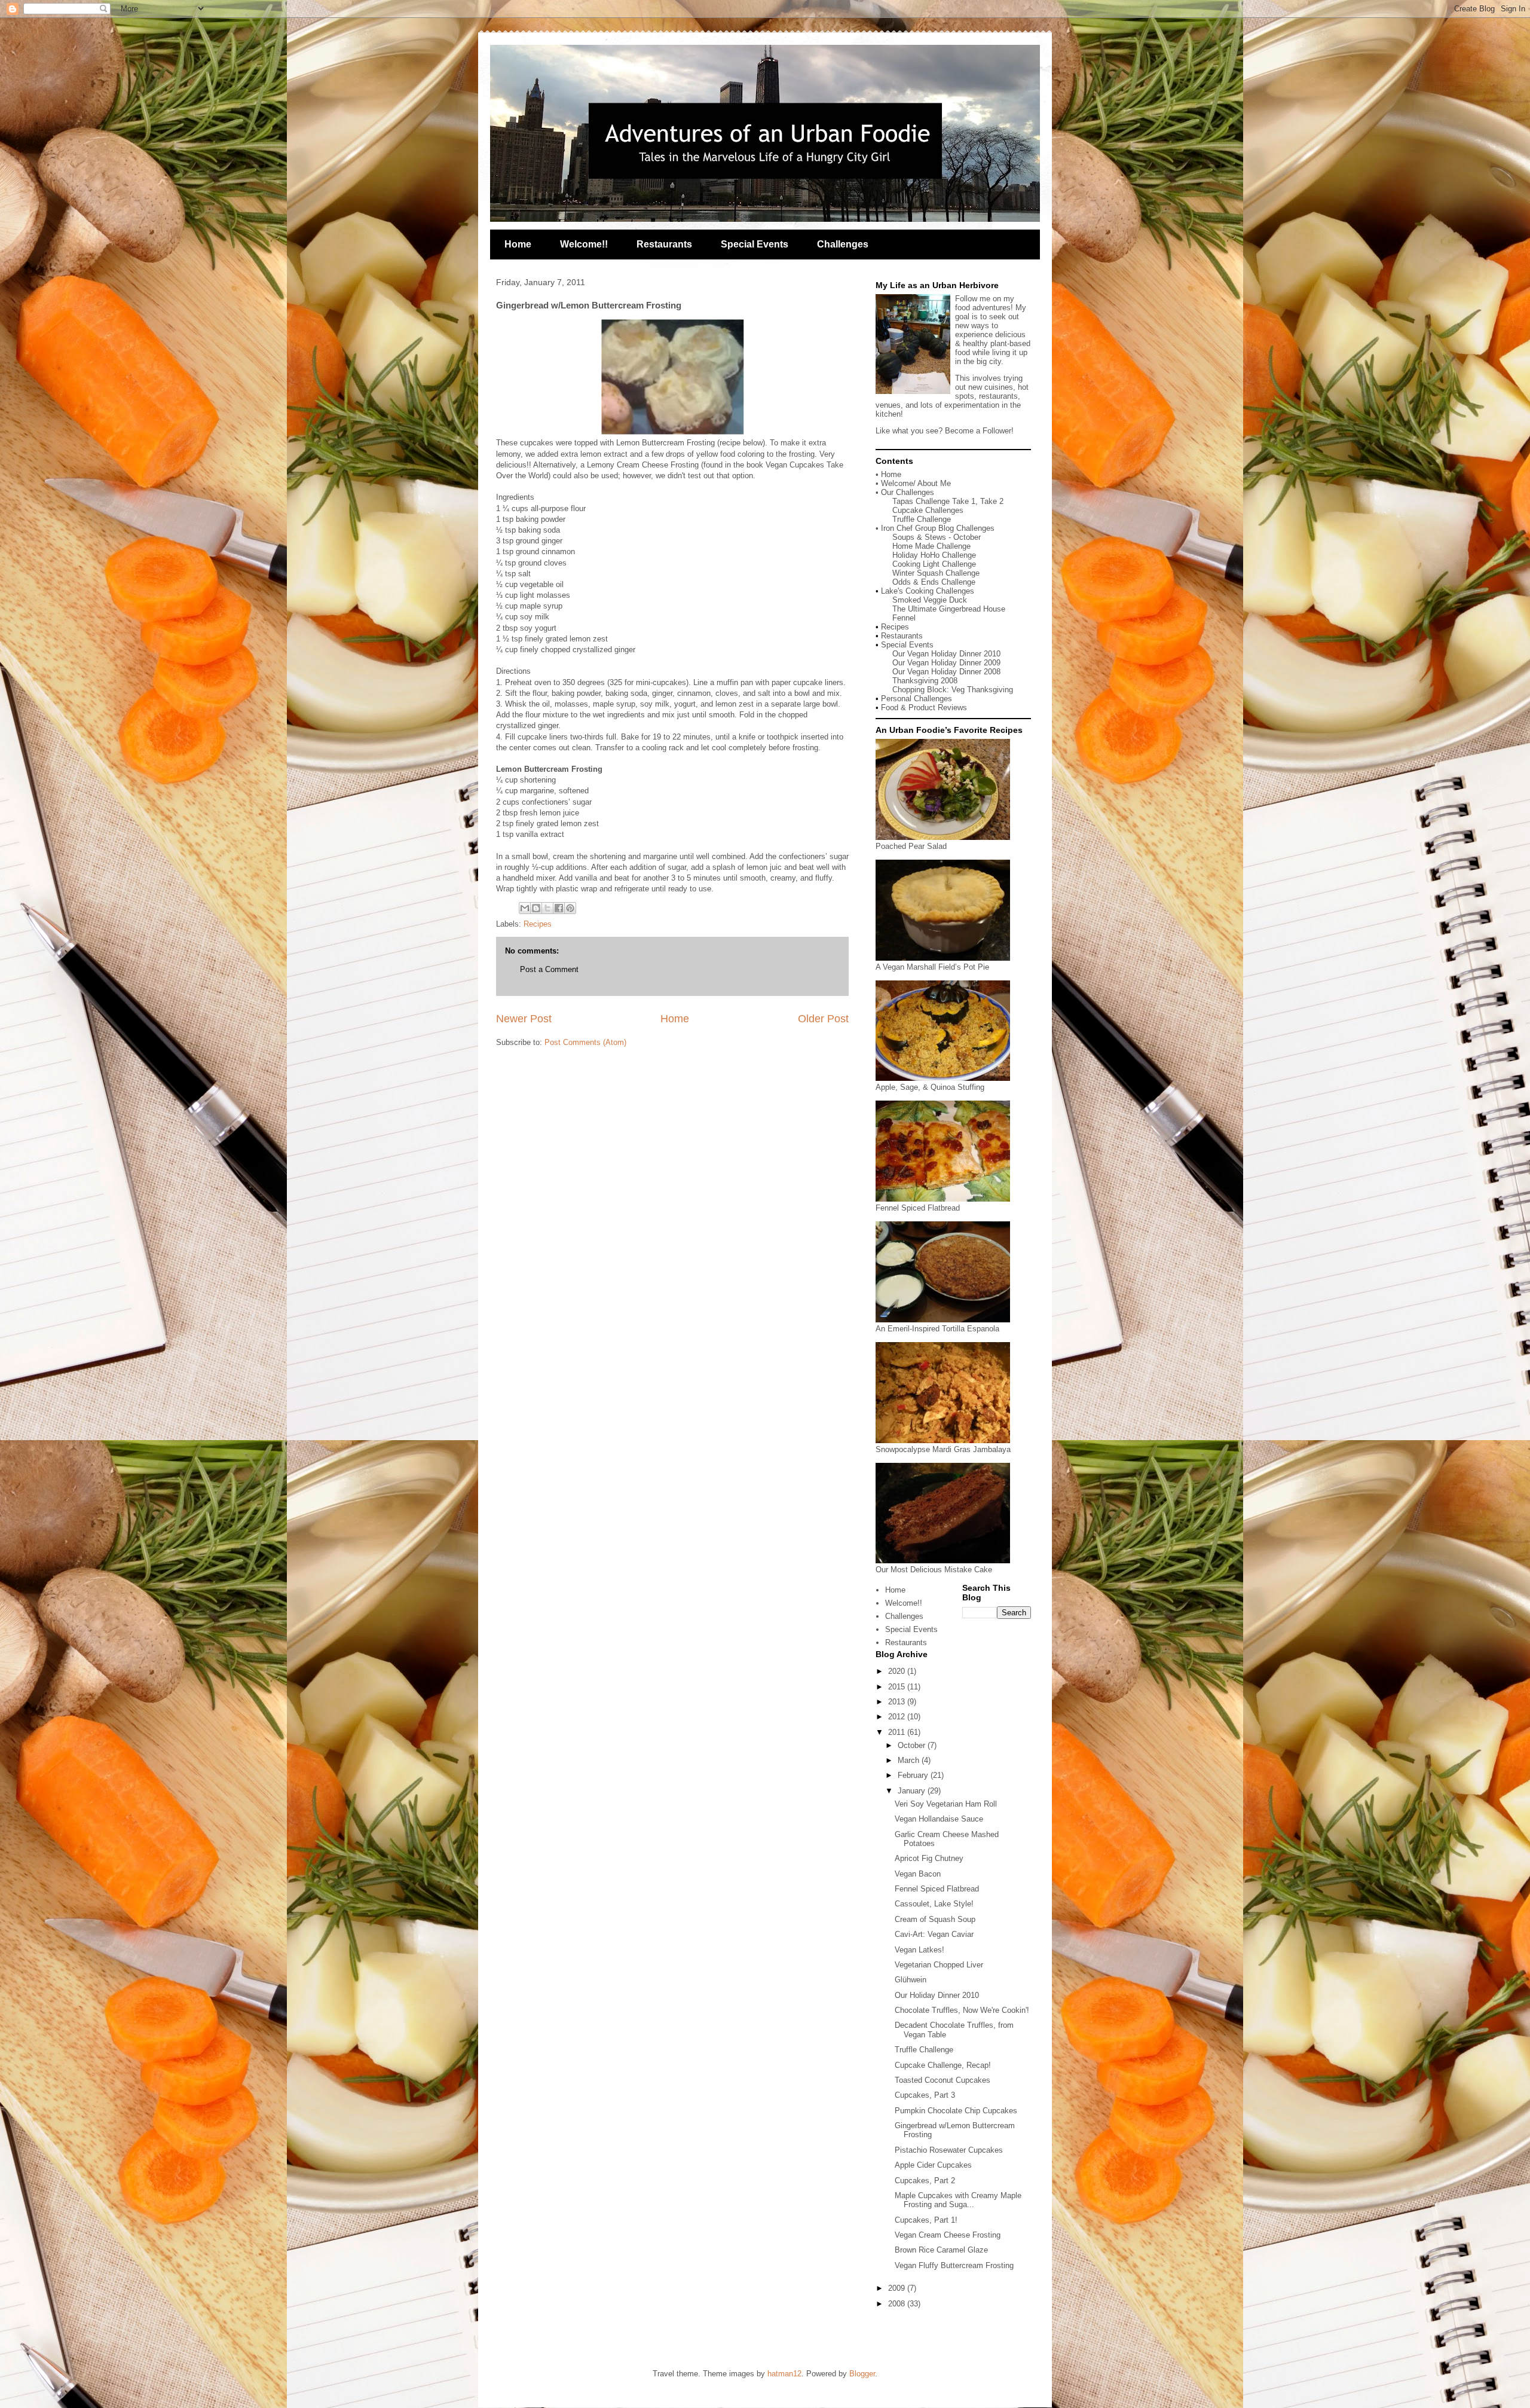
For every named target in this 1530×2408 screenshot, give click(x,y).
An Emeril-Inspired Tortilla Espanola (937, 1329)
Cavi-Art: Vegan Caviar (934, 1934)
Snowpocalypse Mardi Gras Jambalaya (943, 1449)
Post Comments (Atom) (585, 1042)
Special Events (755, 244)
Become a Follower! (979, 431)
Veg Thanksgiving (982, 690)
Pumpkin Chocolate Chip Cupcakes (956, 2111)
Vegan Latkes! (919, 1950)
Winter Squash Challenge (936, 573)
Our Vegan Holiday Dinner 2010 (946, 654)
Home (518, 244)
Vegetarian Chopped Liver (939, 1965)
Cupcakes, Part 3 (925, 2095)
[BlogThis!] (536, 908)
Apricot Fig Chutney (929, 1858)
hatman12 (784, 2374)
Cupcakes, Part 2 (925, 2181)
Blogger (862, 2374)
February (914, 1775)
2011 (898, 1732)
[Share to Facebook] (559, 908)
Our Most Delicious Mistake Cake (934, 1570)
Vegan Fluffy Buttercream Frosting (954, 2265)
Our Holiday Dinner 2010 (937, 1995)
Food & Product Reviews (924, 708)
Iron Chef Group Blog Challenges (938, 528)
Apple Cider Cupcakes (933, 2165)
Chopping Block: (922, 690)
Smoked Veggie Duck (930, 600)
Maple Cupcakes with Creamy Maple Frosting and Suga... (958, 2200)
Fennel (904, 618)
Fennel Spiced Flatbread (918, 1208)
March (910, 1760)
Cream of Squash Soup (935, 1919)
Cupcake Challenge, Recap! (943, 2065)
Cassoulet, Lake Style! (934, 1904)
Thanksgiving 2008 (925, 681)
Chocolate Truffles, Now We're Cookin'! (962, 2010)
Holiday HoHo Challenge (934, 555)
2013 (898, 1702)
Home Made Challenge (931, 546)
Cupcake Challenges (928, 510)
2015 (898, 1687)
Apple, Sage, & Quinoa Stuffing (930, 1087)
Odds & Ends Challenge (934, 582)
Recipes (538, 924)
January (913, 1791)
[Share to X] (547, 908)
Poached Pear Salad (911, 846)
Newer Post (524, 1019)
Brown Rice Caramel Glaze (941, 2250)
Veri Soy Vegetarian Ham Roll (946, 1804)
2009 (898, 2288)
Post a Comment (549, 969)
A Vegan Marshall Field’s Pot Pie (932, 967)
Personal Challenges (917, 699)
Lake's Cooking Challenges (928, 591)
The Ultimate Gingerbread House (949, 609)
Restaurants (664, 244)
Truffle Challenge (922, 519)
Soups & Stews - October (937, 537)
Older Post (823, 1019)
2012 (898, 1717)
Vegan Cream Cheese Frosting (948, 2235)
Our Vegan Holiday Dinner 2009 (946, 663)
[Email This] (525, 908)
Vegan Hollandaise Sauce (939, 1819)
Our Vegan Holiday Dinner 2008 (946, 672)
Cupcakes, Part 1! (926, 2220)
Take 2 (992, 501)
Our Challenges (908, 492)
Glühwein (911, 1980)
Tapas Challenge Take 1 (934, 501)
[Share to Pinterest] (570, 908)
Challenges (843, 244)
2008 (898, 2304)
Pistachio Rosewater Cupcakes (949, 2150)
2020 (898, 1671)
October (913, 1745)
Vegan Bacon (918, 1874)
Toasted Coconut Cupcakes (943, 2080)
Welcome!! (584, 244)
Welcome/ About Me (916, 483)
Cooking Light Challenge (934, 564)
